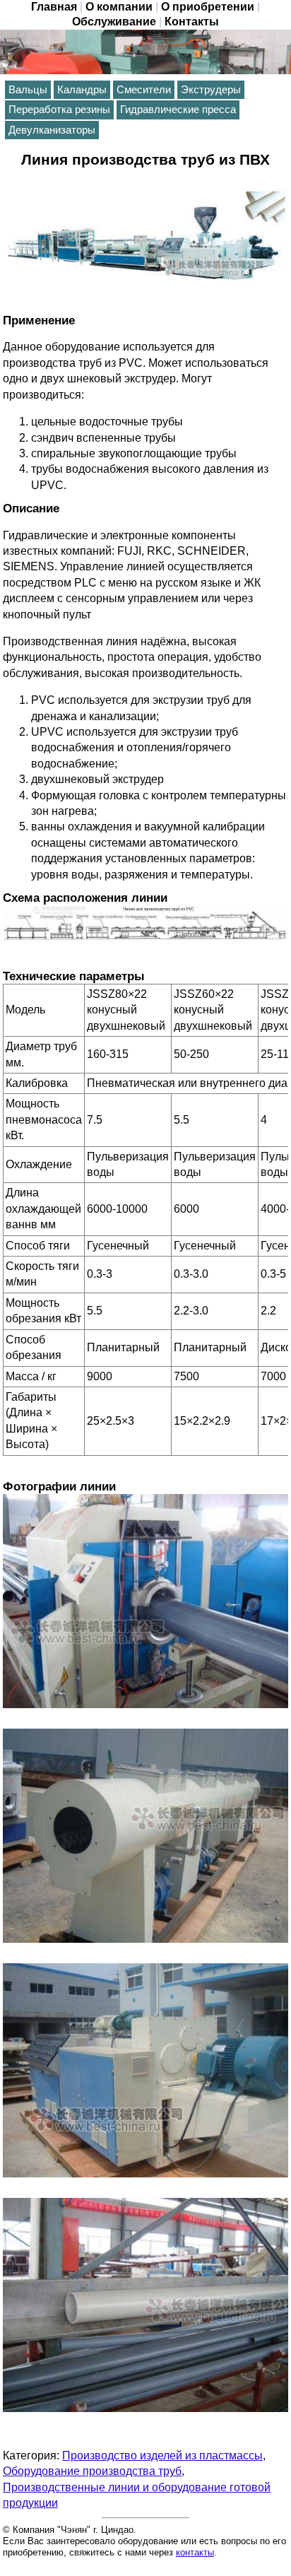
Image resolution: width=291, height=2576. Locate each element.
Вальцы (28, 90)
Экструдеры (211, 90)
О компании (119, 7)
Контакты (192, 22)
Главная (54, 7)
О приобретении (208, 7)
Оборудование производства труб (92, 2471)
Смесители (144, 90)
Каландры (82, 90)
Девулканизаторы (52, 130)
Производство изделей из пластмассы (162, 2456)
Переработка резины (59, 110)
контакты (195, 2552)
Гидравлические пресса (178, 110)
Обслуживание (114, 22)
